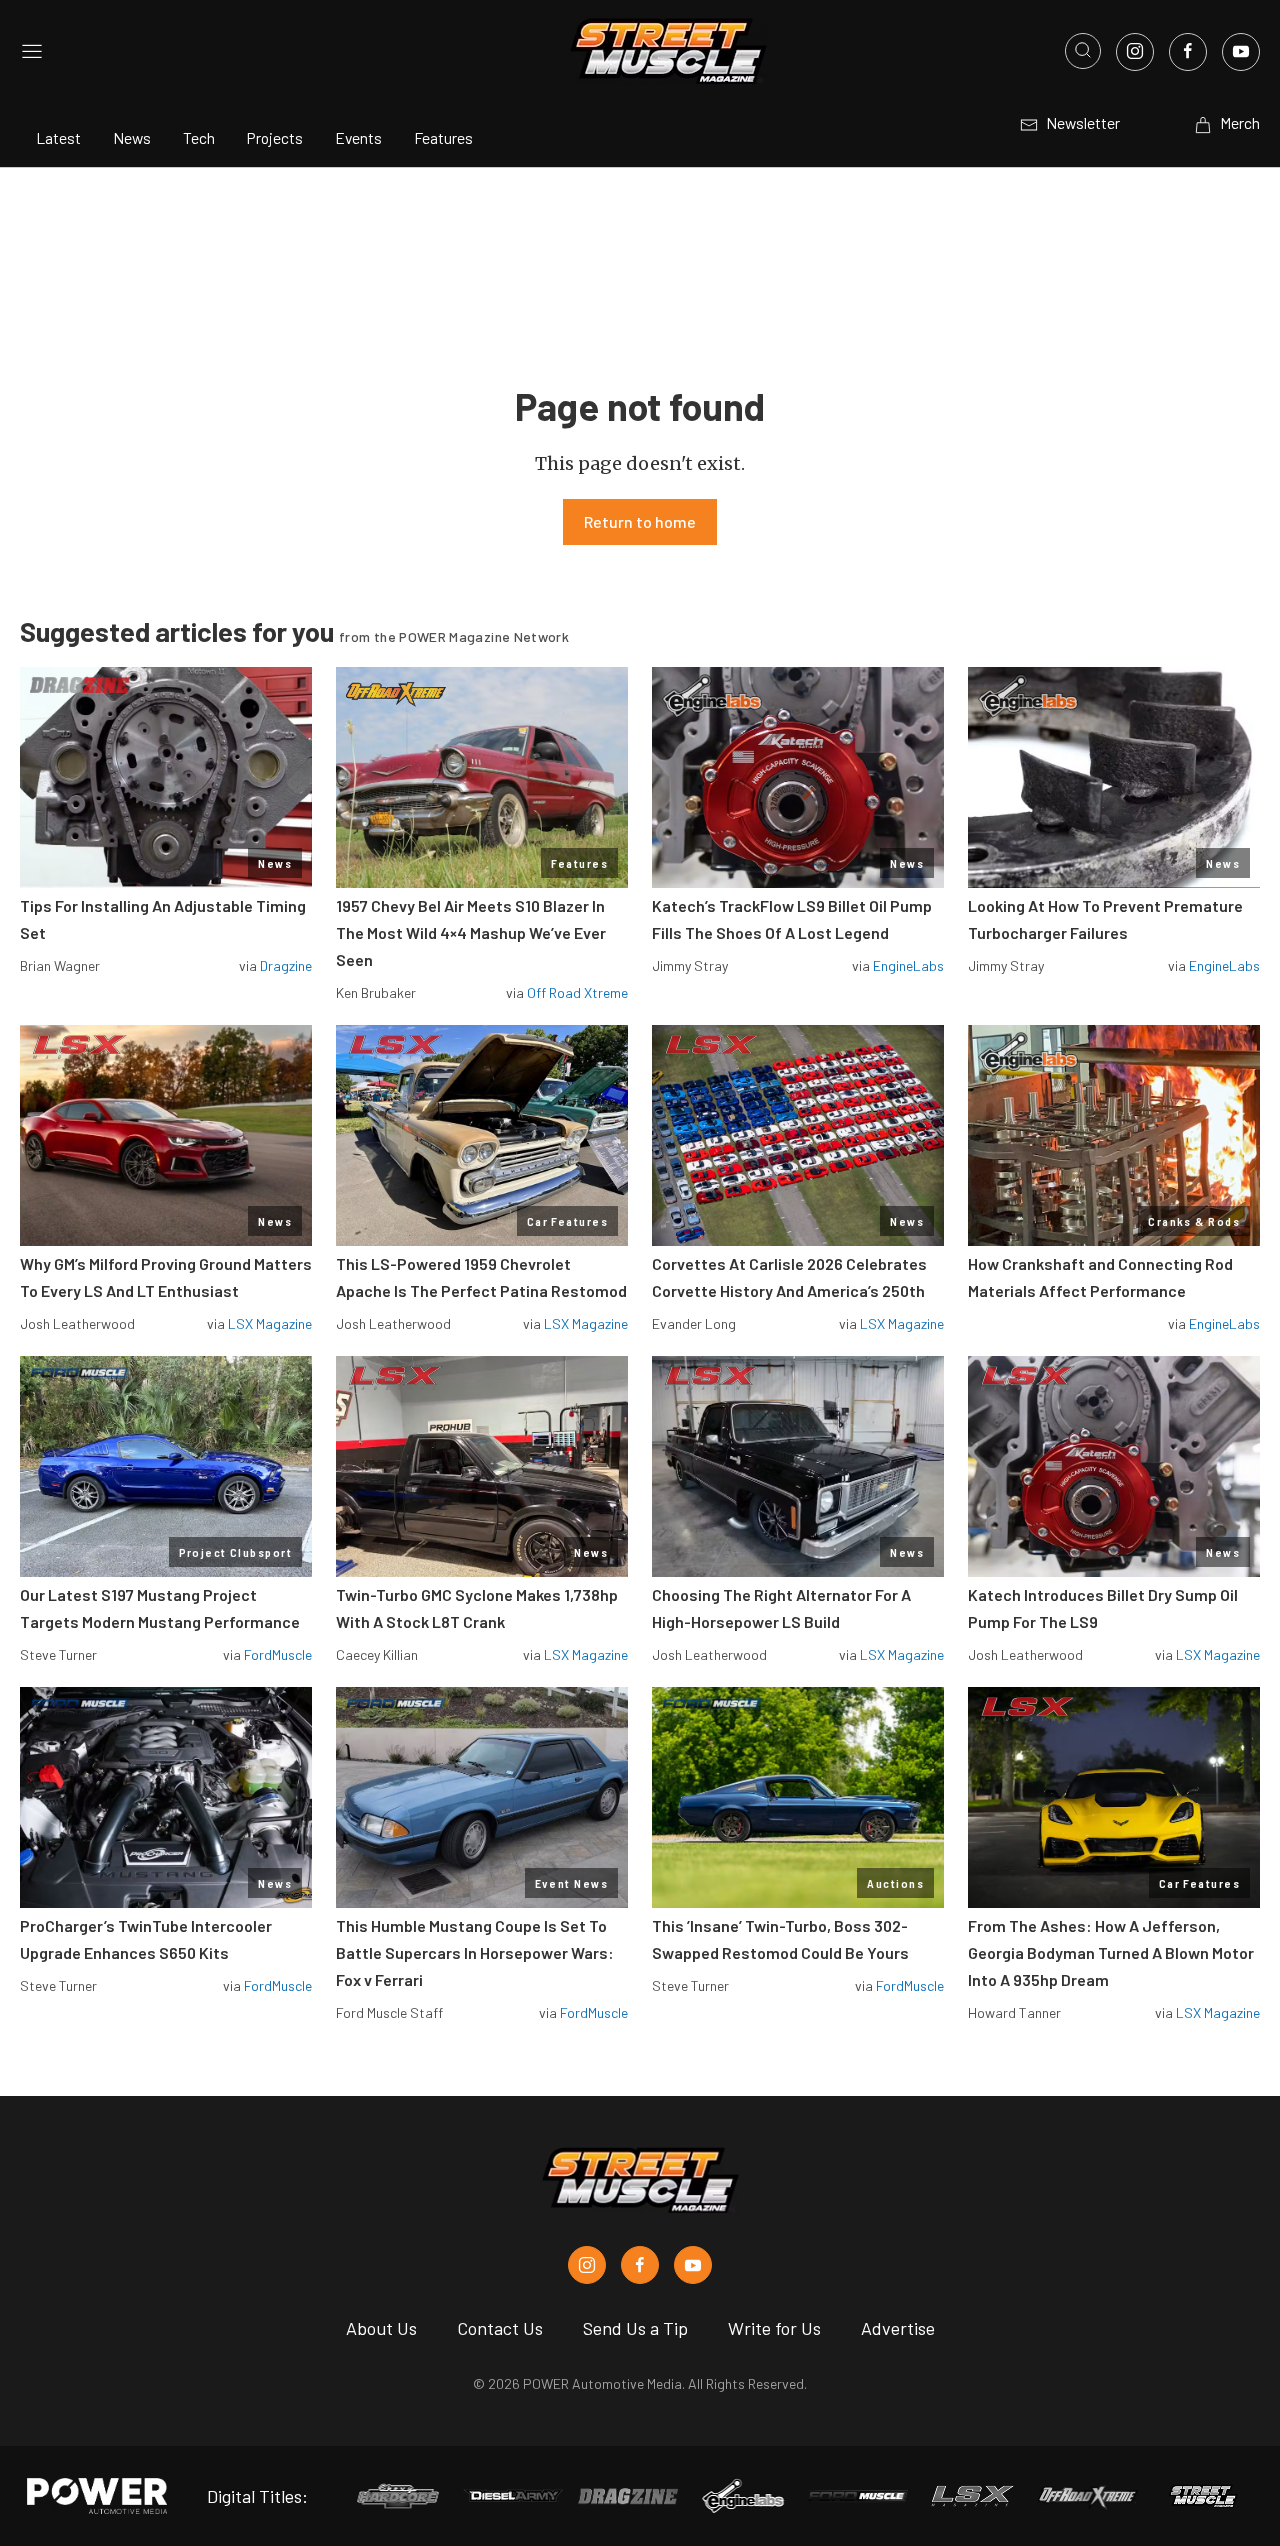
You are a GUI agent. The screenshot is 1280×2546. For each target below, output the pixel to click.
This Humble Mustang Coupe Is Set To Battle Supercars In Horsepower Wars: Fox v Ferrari (475, 1952)
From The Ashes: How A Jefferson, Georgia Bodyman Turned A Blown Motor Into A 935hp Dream (1111, 1952)
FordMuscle (278, 1654)
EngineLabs (908, 965)
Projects (275, 137)
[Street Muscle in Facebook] (640, 2265)
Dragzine (286, 965)
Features (443, 137)
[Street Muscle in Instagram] (587, 2265)
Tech (199, 137)
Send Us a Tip (635, 2328)
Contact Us (500, 2328)
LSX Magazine (270, 1323)
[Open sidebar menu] (32, 51)
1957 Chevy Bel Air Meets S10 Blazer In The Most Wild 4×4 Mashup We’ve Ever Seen (471, 932)
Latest (58, 137)
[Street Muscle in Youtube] (693, 2265)
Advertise (898, 2328)
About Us (381, 2328)
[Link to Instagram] (1135, 52)
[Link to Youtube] (1241, 52)
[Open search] (1083, 51)
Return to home (640, 521)
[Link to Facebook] (1188, 52)
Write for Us (774, 2328)
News (132, 137)
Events (358, 137)
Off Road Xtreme (577, 992)
